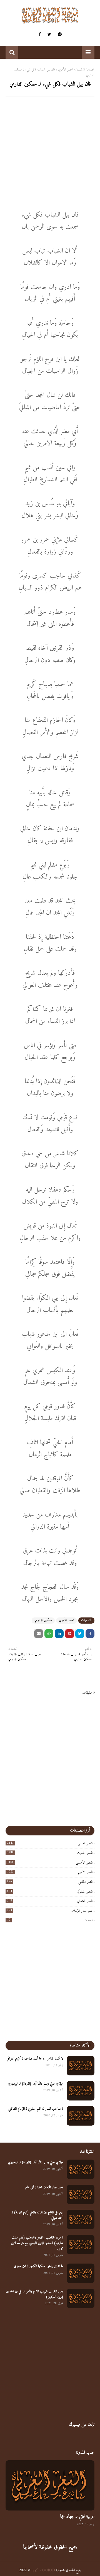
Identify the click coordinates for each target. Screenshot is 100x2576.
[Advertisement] (50, 152)
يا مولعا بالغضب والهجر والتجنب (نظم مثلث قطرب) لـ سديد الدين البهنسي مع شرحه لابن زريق (37, 2243)
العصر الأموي (66, 70)
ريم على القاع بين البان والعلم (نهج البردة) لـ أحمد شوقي (37, 2215)
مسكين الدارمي (43, 1620)
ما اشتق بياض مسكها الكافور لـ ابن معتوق (39, 2266)
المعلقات (50, 1921)
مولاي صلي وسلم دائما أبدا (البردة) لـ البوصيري (36, 2084)
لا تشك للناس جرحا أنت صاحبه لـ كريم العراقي (35, 2059)
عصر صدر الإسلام (50, 1911)
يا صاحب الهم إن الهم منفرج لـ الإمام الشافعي (36, 2109)
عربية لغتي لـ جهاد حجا (77, 2517)
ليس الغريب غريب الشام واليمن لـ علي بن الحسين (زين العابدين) (35, 2294)
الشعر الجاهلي (50, 1882)
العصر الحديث (50, 1853)
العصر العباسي (50, 1844)
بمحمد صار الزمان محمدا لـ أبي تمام (44, 2187)
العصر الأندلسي (50, 1863)
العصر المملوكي (50, 1892)
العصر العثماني (50, 1901)
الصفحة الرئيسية (85, 70)
